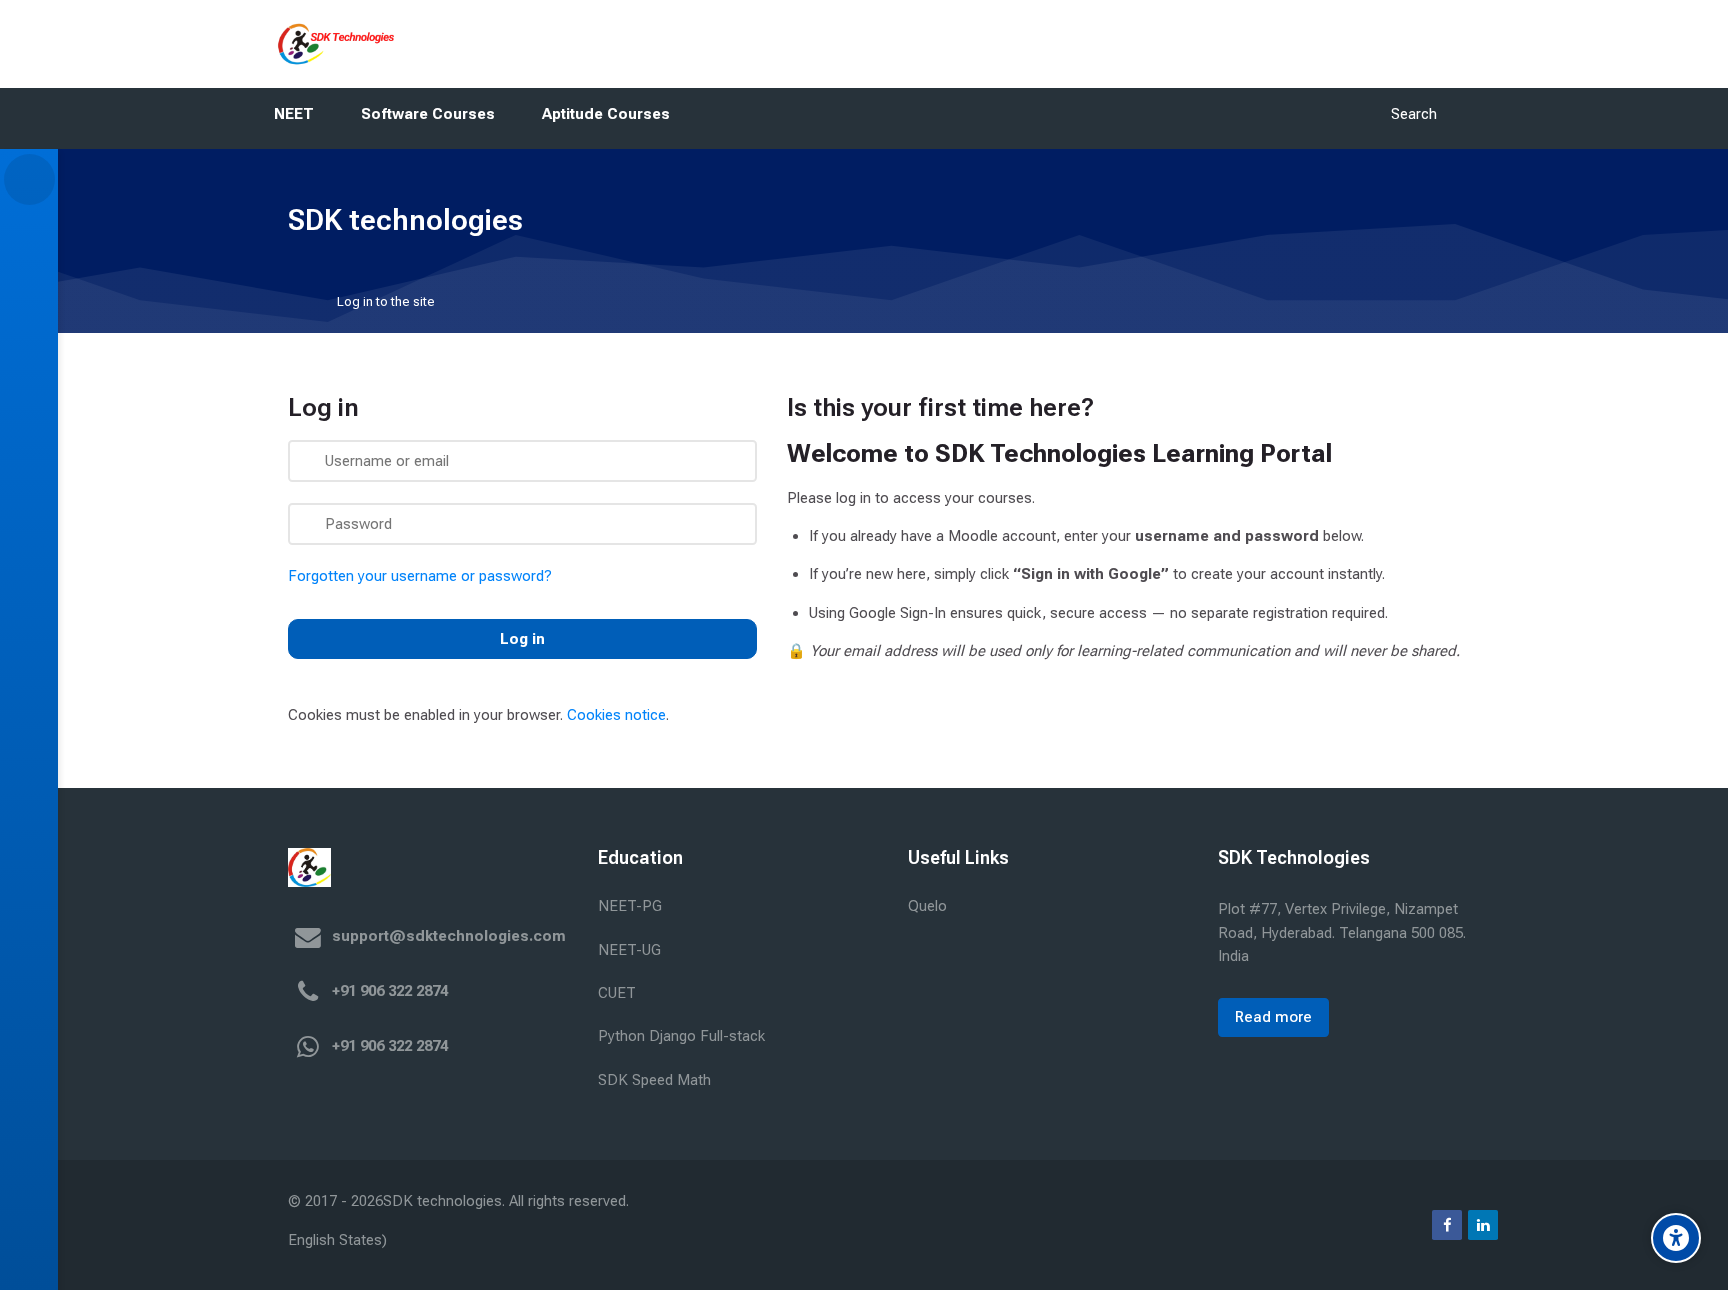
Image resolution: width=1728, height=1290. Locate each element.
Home (301, 301)
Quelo (927, 906)
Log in (522, 639)
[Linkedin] (1483, 1225)
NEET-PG (630, 906)
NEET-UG (629, 950)
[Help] (29, 1208)
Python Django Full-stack (681, 1036)
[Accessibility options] (1676, 1238)
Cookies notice (616, 715)
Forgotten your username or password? (420, 576)
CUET (617, 993)
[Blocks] (29, 179)
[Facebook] (1447, 1225)
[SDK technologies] (331, 44)
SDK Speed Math (654, 1080)
